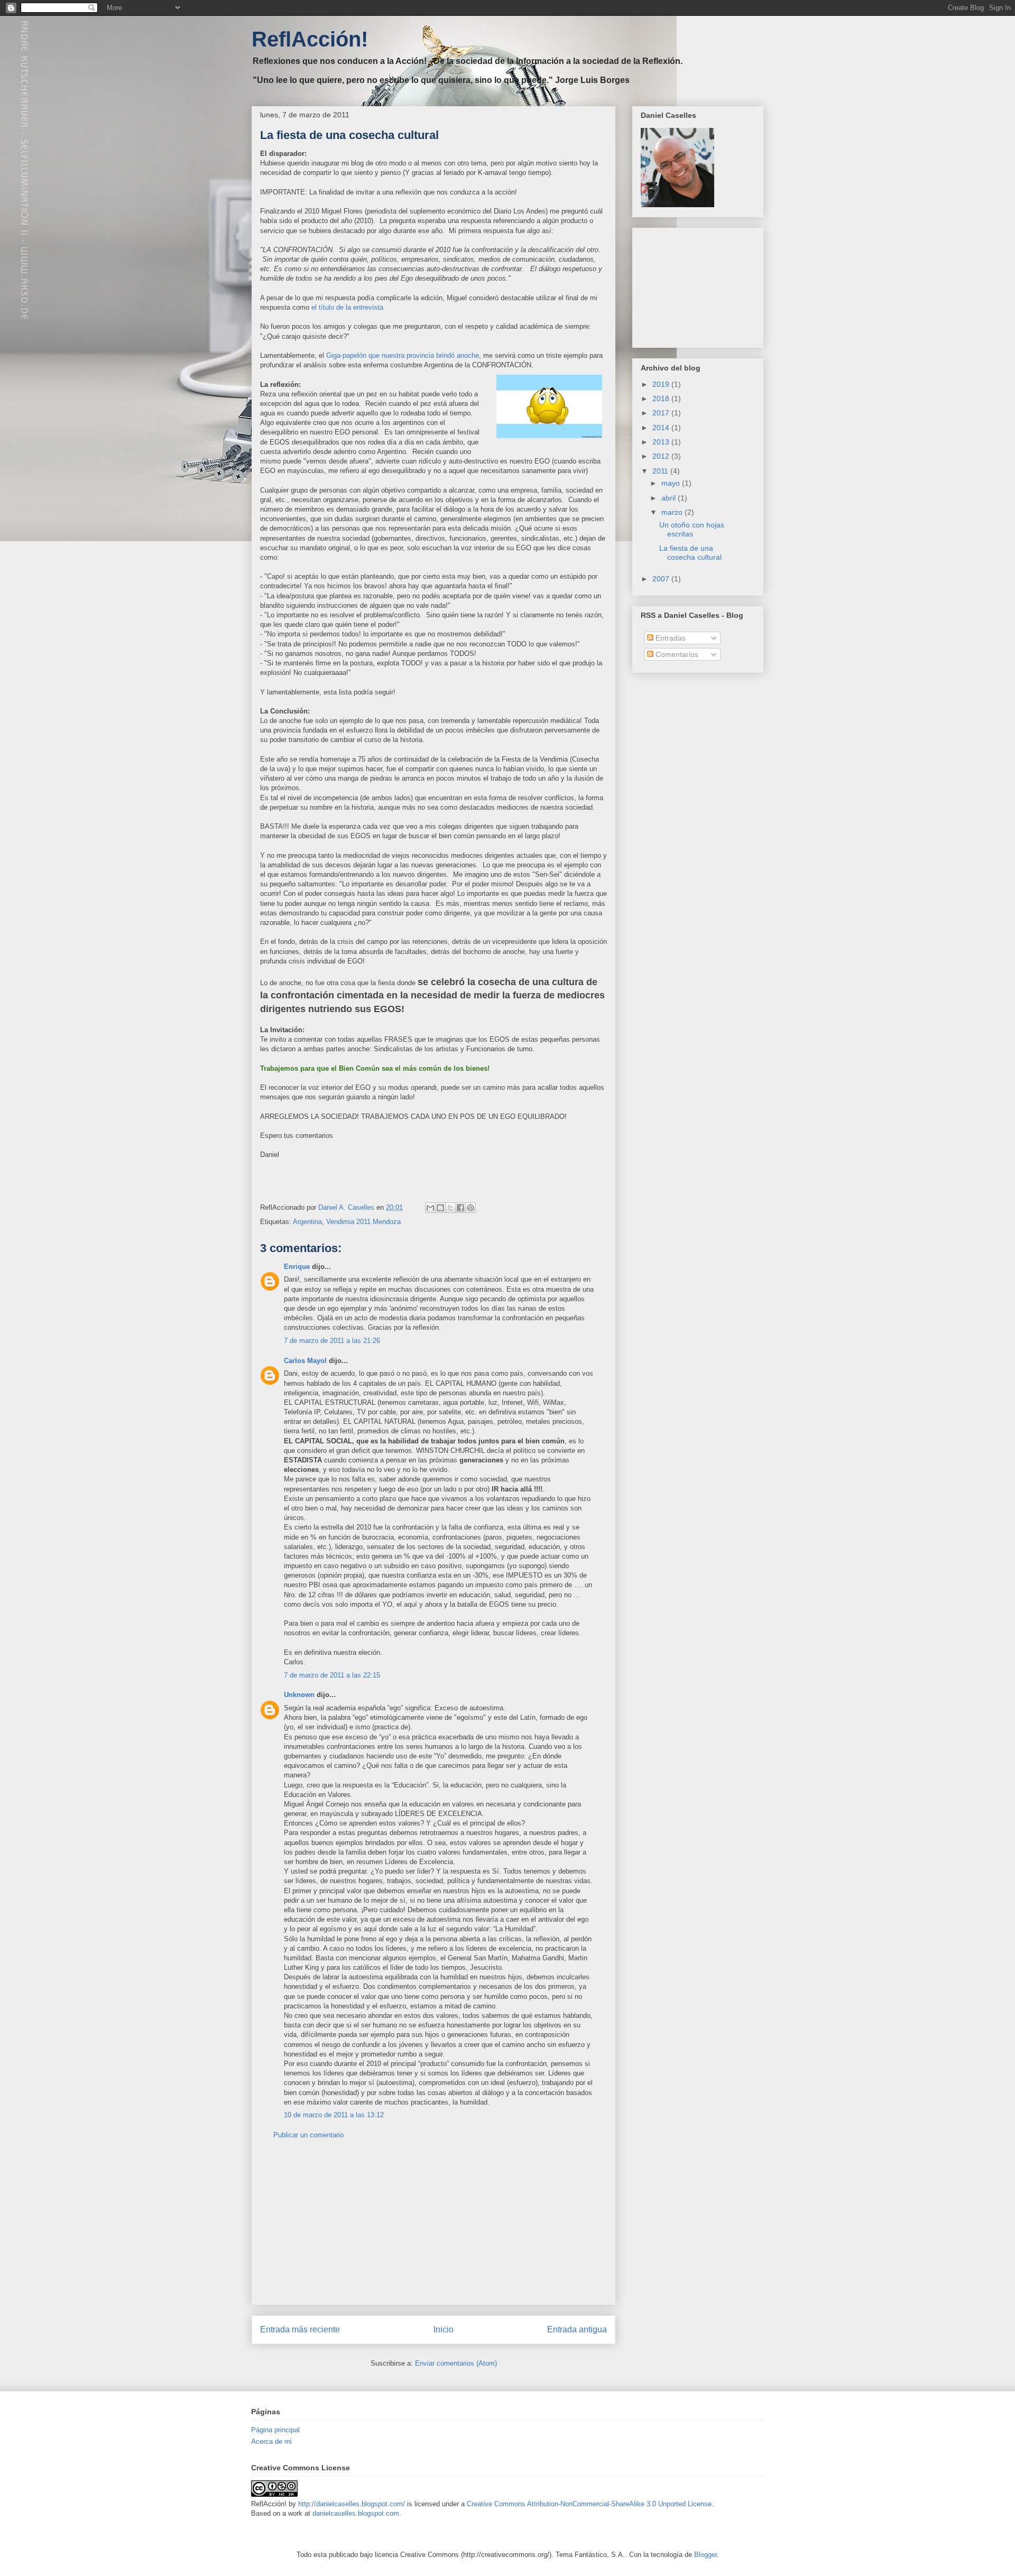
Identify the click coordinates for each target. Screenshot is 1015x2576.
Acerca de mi (271, 2441)
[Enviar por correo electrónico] (430, 1208)
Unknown (299, 1695)
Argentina (307, 1222)
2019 (662, 384)
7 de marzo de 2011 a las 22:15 (332, 1675)
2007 (662, 579)
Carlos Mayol (305, 1361)
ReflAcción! (310, 39)
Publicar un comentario (308, 2135)
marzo (673, 512)
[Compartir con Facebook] (460, 1208)
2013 (662, 442)
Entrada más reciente (300, 2329)
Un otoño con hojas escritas (692, 529)
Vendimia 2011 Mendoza (363, 1222)
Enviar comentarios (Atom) (456, 2363)
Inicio (444, 2329)
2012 (662, 456)
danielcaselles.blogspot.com (356, 2513)
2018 (662, 399)
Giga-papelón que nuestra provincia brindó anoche (403, 355)
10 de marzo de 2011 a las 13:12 (334, 2115)
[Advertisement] (433, 2230)
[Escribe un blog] (440, 1208)
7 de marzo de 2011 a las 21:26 (332, 1341)
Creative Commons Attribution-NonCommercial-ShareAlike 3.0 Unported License (589, 2504)
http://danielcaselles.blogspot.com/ (352, 2504)
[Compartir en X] (450, 1208)
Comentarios (676, 654)
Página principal (275, 2430)
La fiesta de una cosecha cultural (690, 553)
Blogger (705, 2555)
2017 (662, 413)
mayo (672, 483)
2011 (661, 471)
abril (670, 498)
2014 (662, 428)
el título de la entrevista (347, 307)
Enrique (297, 1267)
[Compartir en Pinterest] (470, 1208)
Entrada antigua (577, 2329)
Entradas (670, 638)
